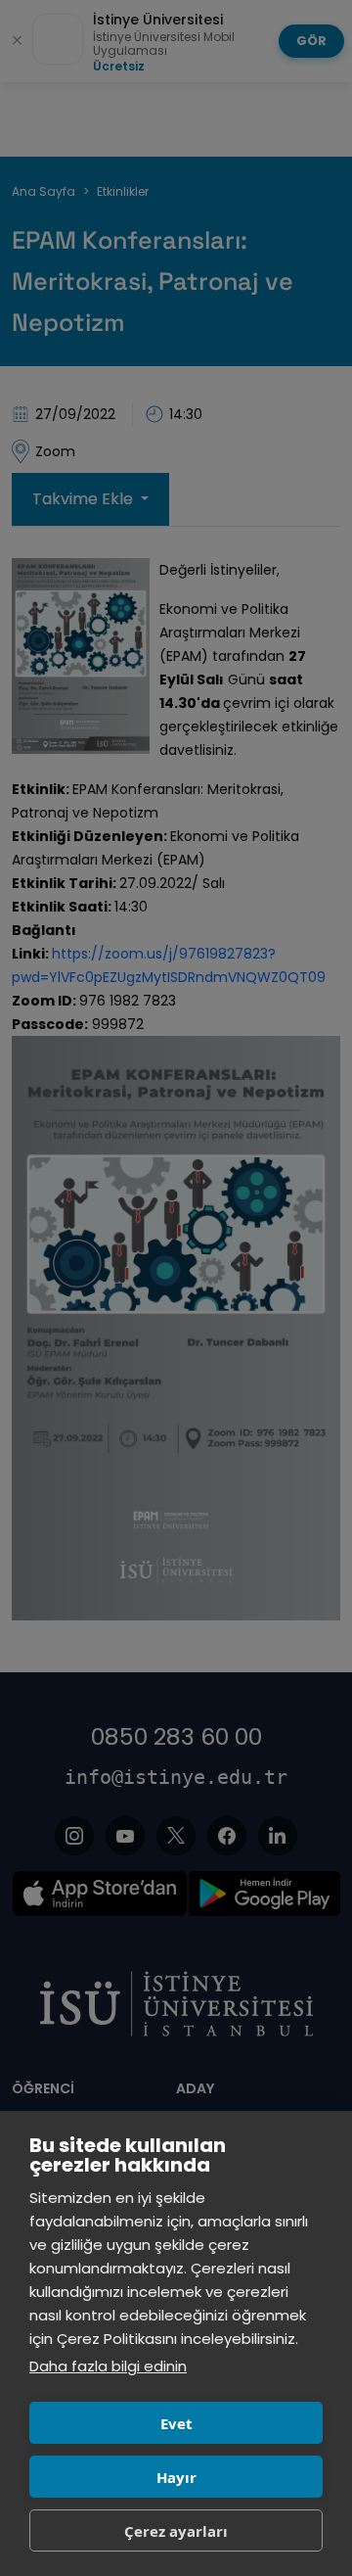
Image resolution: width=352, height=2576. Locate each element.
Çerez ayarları (176, 2531)
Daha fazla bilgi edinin (108, 2366)
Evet (176, 2423)
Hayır (176, 2477)
